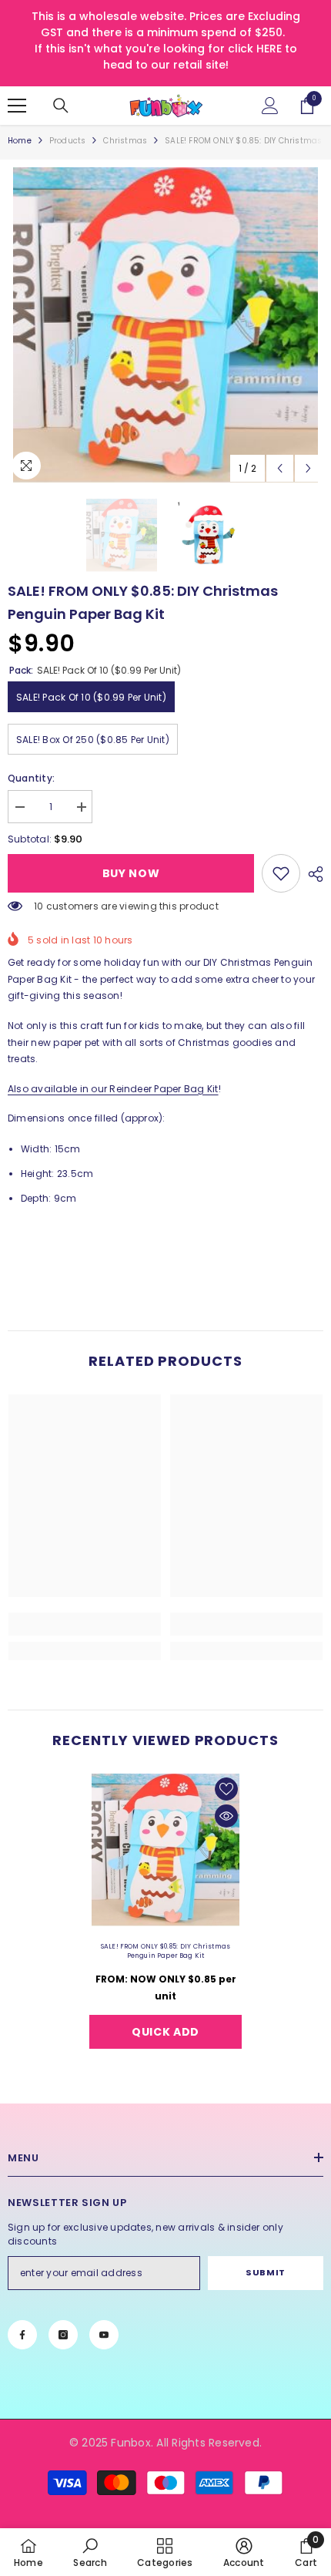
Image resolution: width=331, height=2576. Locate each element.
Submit (265, 2272)
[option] (165, 325)
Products (68, 141)
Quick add (165, 2032)
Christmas (125, 141)
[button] (280, 468)
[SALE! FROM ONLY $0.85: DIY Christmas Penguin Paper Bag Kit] (165, 1850)
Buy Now (131, 873)
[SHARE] (312, 874)
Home (20, 141)
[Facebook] (22, 2335)
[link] (281, 873)
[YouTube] (104, 2335)
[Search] (61, 106)
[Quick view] (226, 1816)
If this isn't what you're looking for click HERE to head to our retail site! (166, 57)
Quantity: (31, 778)
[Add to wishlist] (226, 1789)
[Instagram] (63, 2335)
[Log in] (270, 106)
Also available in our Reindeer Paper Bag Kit (113, 1089)
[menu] (17, 106)
